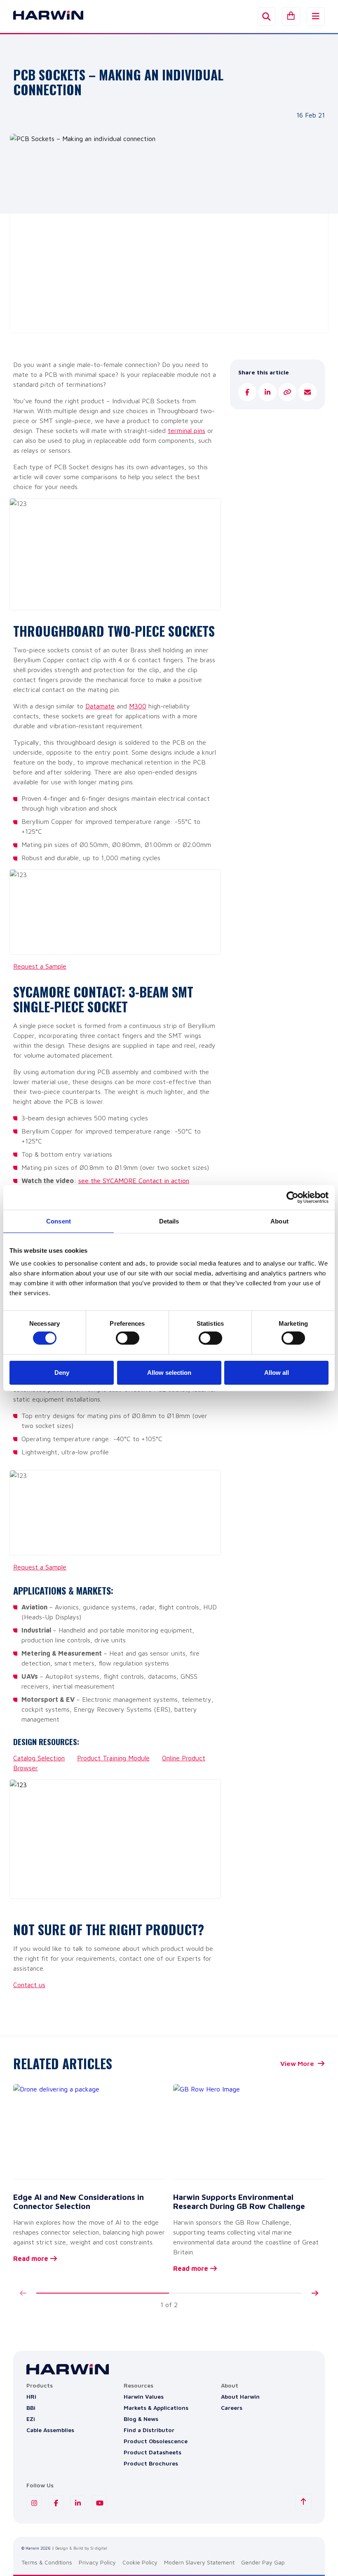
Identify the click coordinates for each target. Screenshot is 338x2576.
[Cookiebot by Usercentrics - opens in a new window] (292, 1197)
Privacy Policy (97, 2562)
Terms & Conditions (47, 2562)
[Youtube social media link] (100, 2503)
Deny (62, 1373)
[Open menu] (316, 16)
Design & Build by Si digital (81, 2548)
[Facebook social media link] (56, 2503)
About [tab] (279, 1221)
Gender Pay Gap (263, 2562)
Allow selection (169, 1373)
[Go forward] (315, 2293)
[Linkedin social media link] (78, 2503)
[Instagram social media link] (34, 2503)
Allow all (277, 1373)
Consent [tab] (59, 1221)
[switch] (128, 1338)
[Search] (266, 16)
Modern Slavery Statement (199, 2562)
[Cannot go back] (23, 2293)
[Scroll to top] (303, 2501)
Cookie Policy (140, 2562)
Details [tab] (169, 1221)
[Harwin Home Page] (42, 16)
